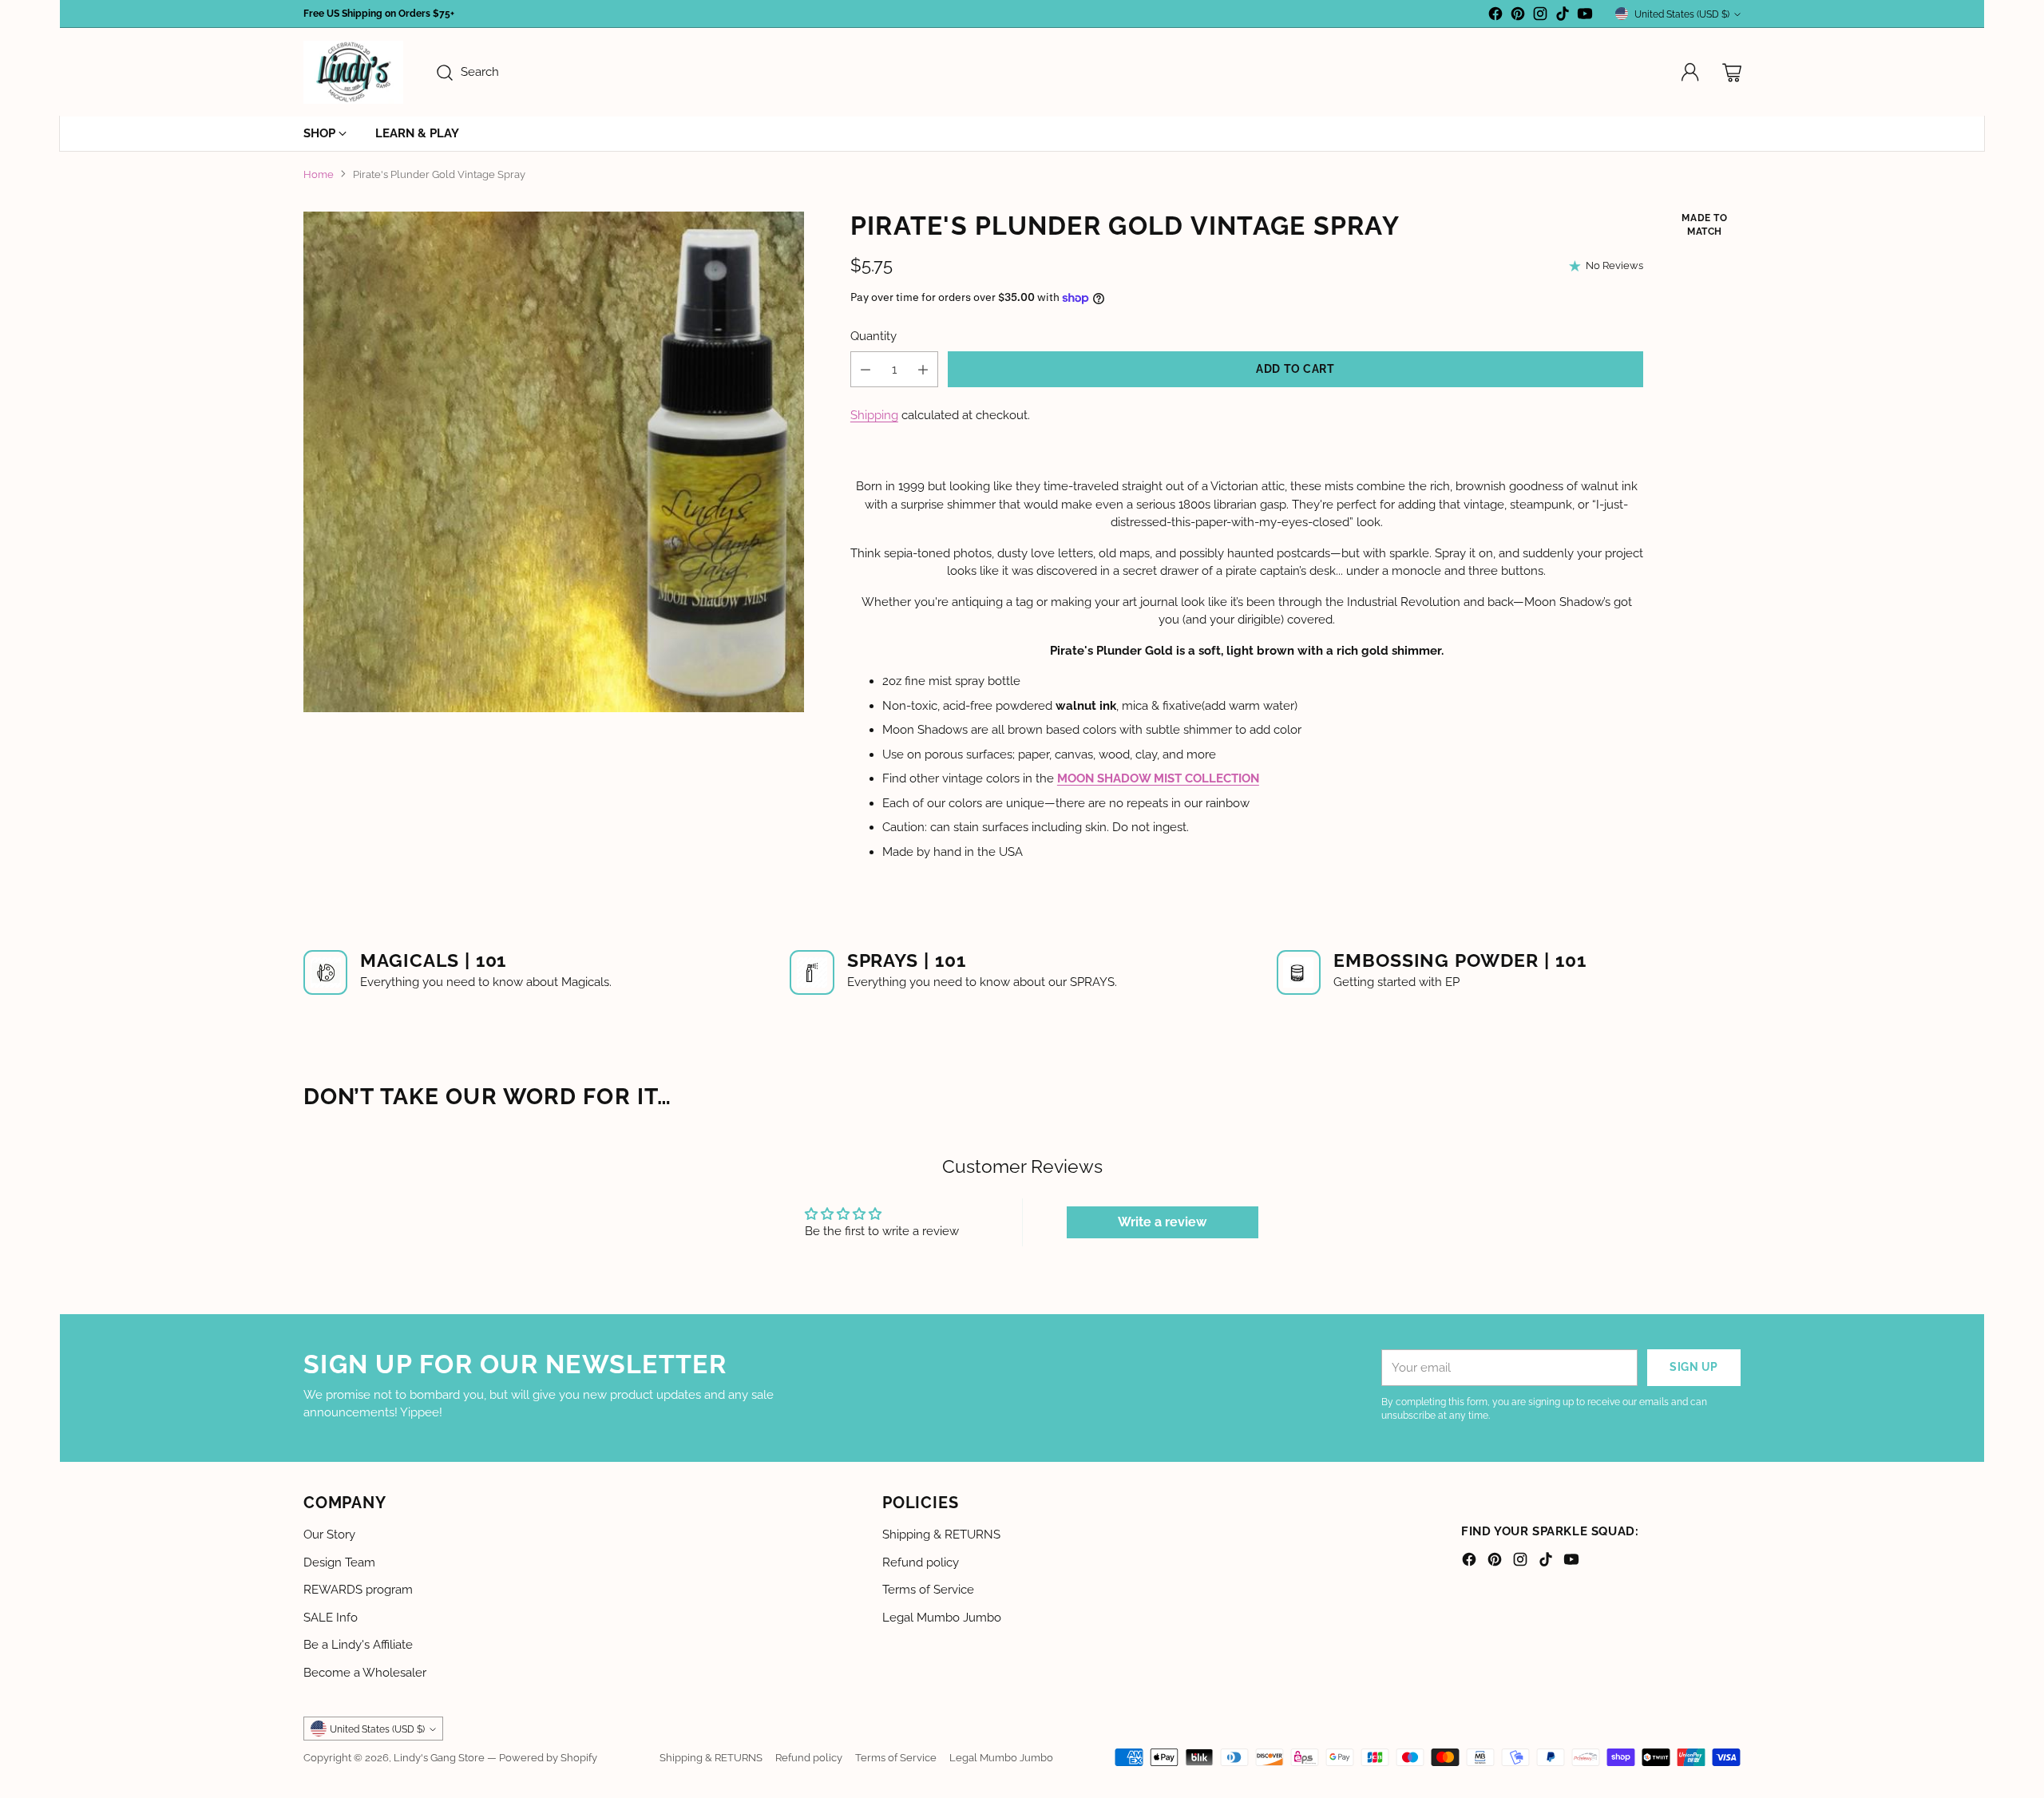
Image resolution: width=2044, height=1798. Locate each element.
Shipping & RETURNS (941, 1535)
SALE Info (331, 1618)
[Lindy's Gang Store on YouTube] (1585, 16)
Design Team (339, 1562)
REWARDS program (358, 1590)
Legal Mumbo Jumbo (942, 1618)
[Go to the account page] (1690, 73)
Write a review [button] (1162, 1222)
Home (319, 174)
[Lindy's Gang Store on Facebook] (1495, 16)
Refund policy (921, 1562)
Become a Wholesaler (365, 1673)
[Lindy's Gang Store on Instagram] (1540, 16)
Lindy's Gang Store (439, 1757)
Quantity (873, 336)
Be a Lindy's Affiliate (358, 1645)
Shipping (874, 415)
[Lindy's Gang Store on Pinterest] (1518, 16)
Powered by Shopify (548, 1757)
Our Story (329, 1535)
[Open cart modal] (1732, 73)
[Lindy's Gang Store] (353, 72)
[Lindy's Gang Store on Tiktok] (1563, 16)
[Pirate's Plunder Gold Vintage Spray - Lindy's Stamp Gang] (554, 462)
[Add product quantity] (923, 369)
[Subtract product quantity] (866, 369)
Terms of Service (928, 1590)
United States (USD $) (1682, 14)
